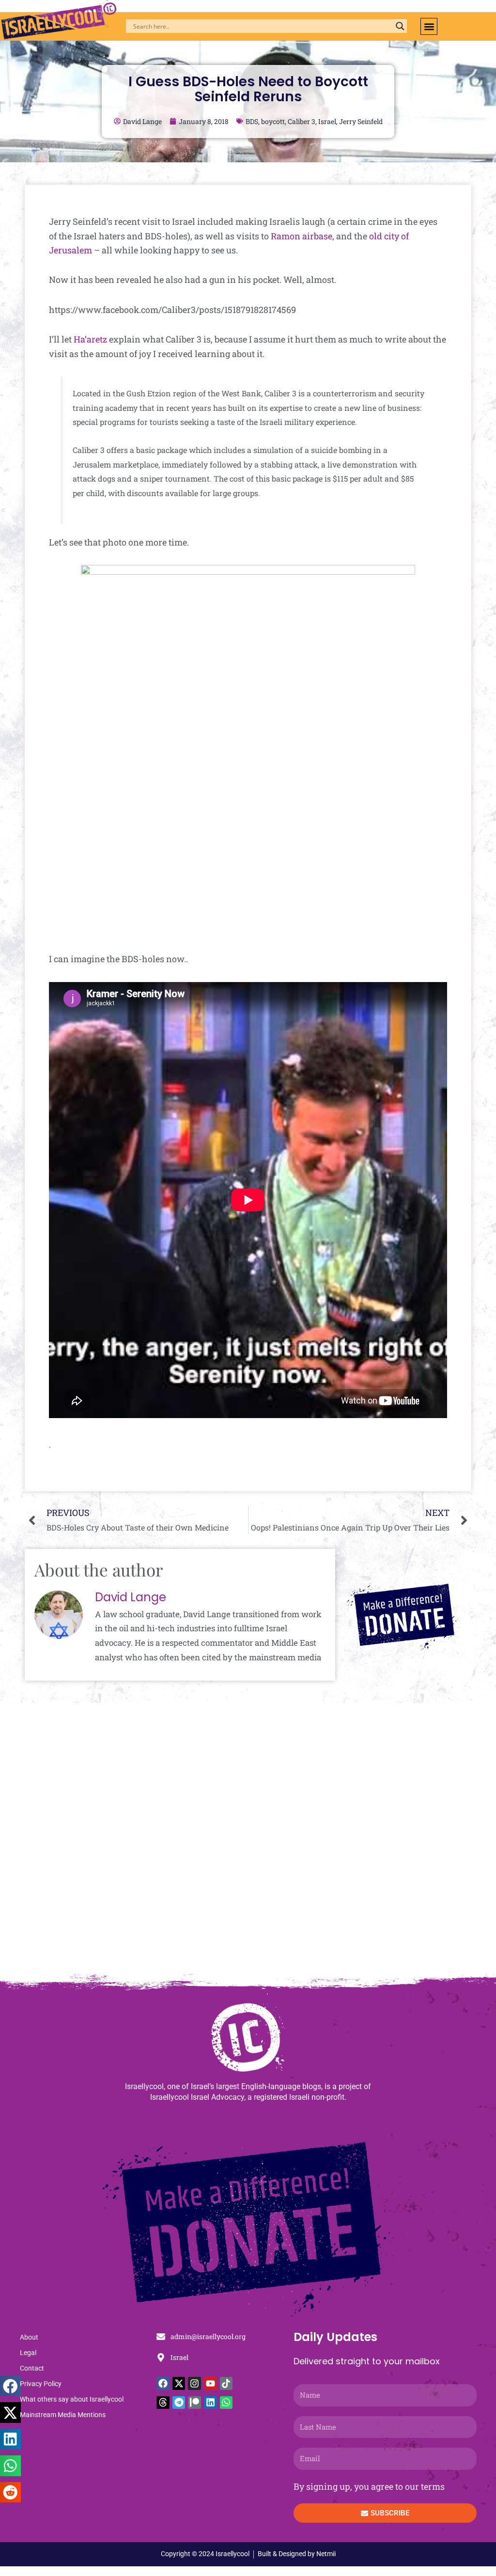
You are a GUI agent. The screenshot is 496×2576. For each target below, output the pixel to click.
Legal (28, 2353)
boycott (273, 121)
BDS (252, 121)
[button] (429, 26)
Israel (327, 121)
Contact (32, 2368)
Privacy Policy (41, 2384)
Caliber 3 (302, 121)
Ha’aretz (90, 339)
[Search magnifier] (400, 26)
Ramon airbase (302, 236)
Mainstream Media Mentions (63, 2415)
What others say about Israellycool (72, 2399)
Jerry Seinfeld (361, 121)
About (29, 2337)
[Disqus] (248, 1843)
